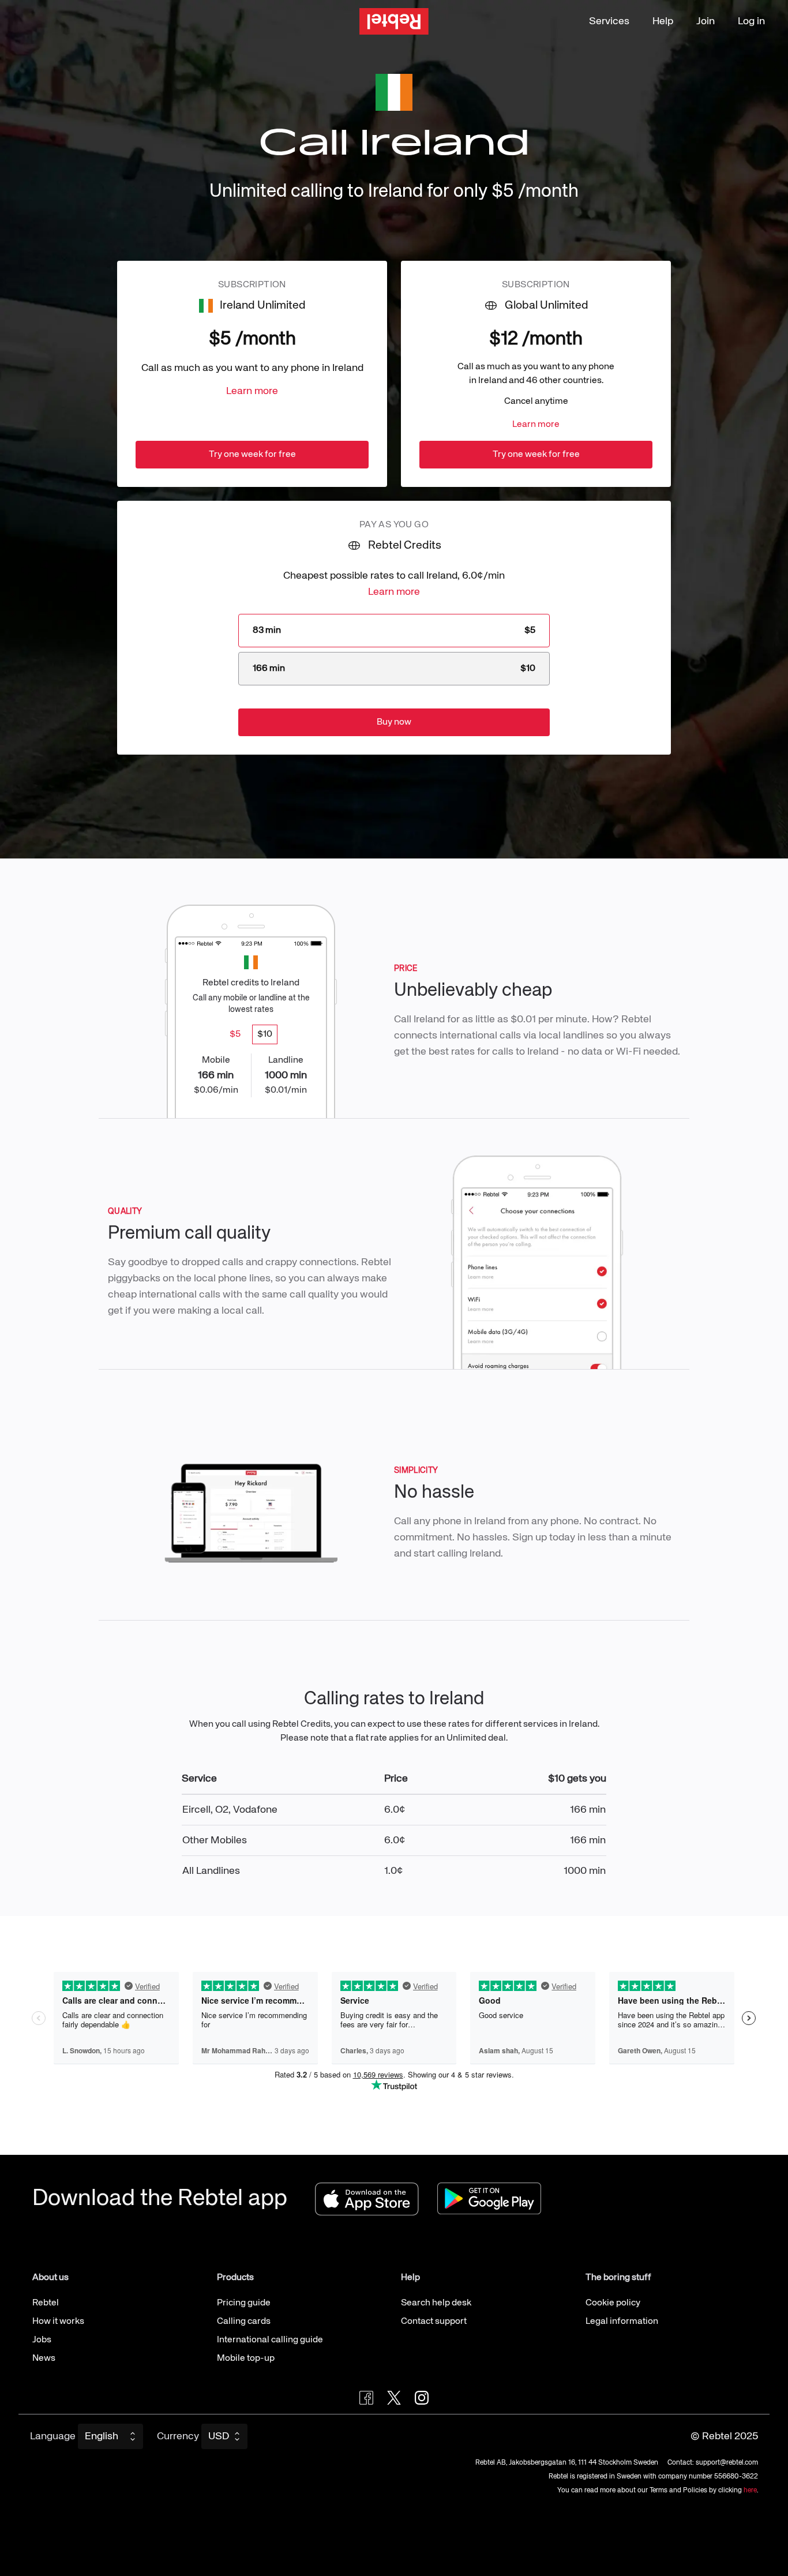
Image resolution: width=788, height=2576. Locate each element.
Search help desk (436, 2303)
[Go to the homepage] (394, 22)
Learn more (252, 391)
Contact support (434, 2322)
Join (706, 21)
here (750, 2491)
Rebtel (46, 2303)
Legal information (622, 2322)
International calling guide (270, 2340)
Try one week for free (252, 455)
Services (609, 21)
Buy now (394, 722)
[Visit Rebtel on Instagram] (422, 2398)
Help (663, 21)
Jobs (42, 2340)
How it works (58, 2322)
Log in (751, 21)
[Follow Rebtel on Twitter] (394, 2398)
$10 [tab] (265, 1034)
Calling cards (244, 2322)
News (44, 2358)
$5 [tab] (235, 1034)
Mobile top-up (246, 2358)
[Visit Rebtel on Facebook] (366, 2398)
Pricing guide (244, 2303)
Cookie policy (613, 2303)
